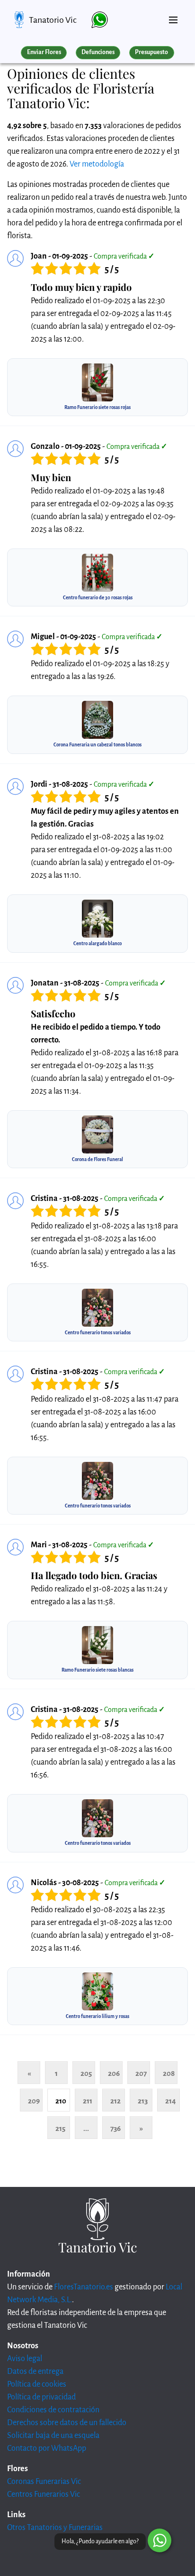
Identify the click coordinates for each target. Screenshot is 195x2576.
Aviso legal (25, 2359)
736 (115, 2128)
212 (115, 2101)
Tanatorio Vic (53, 20)
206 (114, 2073)
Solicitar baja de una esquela (53, 2436)
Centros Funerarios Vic (44, 2494)
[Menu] (173, 16)
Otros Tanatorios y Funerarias (55, 2528)
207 (141, 2073)
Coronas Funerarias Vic (44, 2482)
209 (34, 2101)
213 (143, 2101)
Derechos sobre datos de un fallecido (67, 2423)
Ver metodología (97, 164)
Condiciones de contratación (53, 2410)
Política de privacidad (41, 2397)
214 (171, 2101)
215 (60, 2128)
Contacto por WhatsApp (47, 2448)
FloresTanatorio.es (84, 2287)
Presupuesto (151, 52)
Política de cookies (37, 2384)
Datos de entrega (35, 2371)
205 (86, 2073)
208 (169, 2073)
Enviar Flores (44, 52)
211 (88, 2101)
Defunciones (98, 52)
